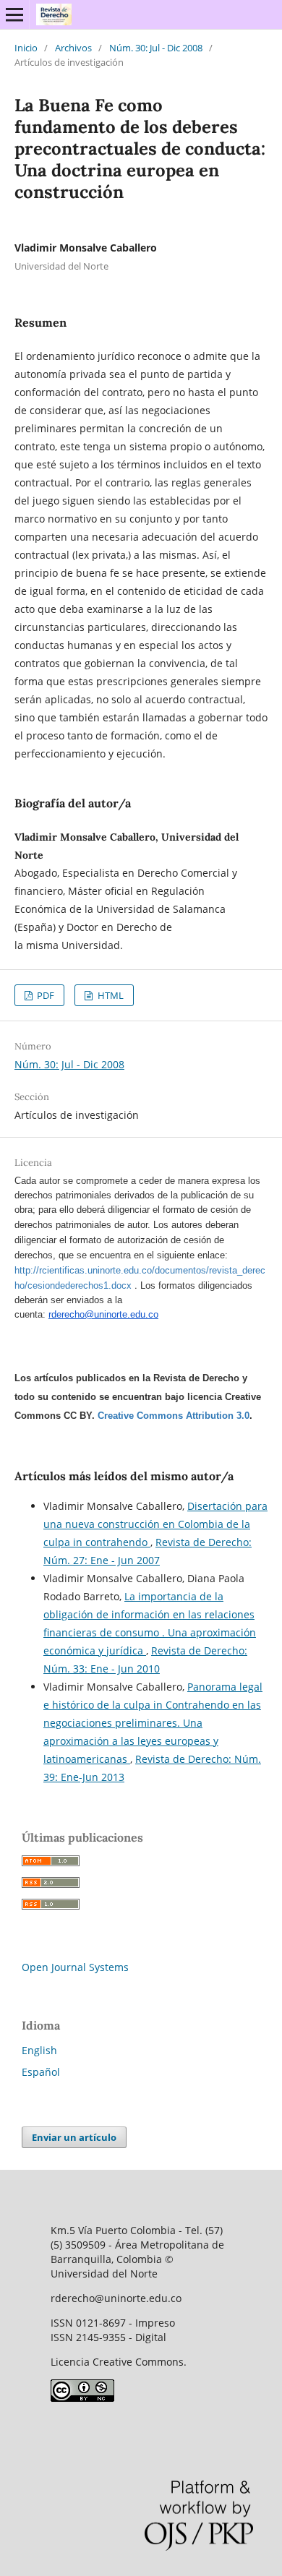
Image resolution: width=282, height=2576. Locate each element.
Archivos (73, 48)
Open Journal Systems (75, 1967)
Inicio (26, 48)
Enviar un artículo (74, 2137)
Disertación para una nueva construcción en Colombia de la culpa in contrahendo (155, 1524)
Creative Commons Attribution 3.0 (174, 1416)
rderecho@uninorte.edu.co (103, 1314)
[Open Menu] (14, 14)
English (39, 2050)
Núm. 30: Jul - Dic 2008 (156, 48)
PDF (44, 995)
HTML (110, 995)
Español (41, 2072)
